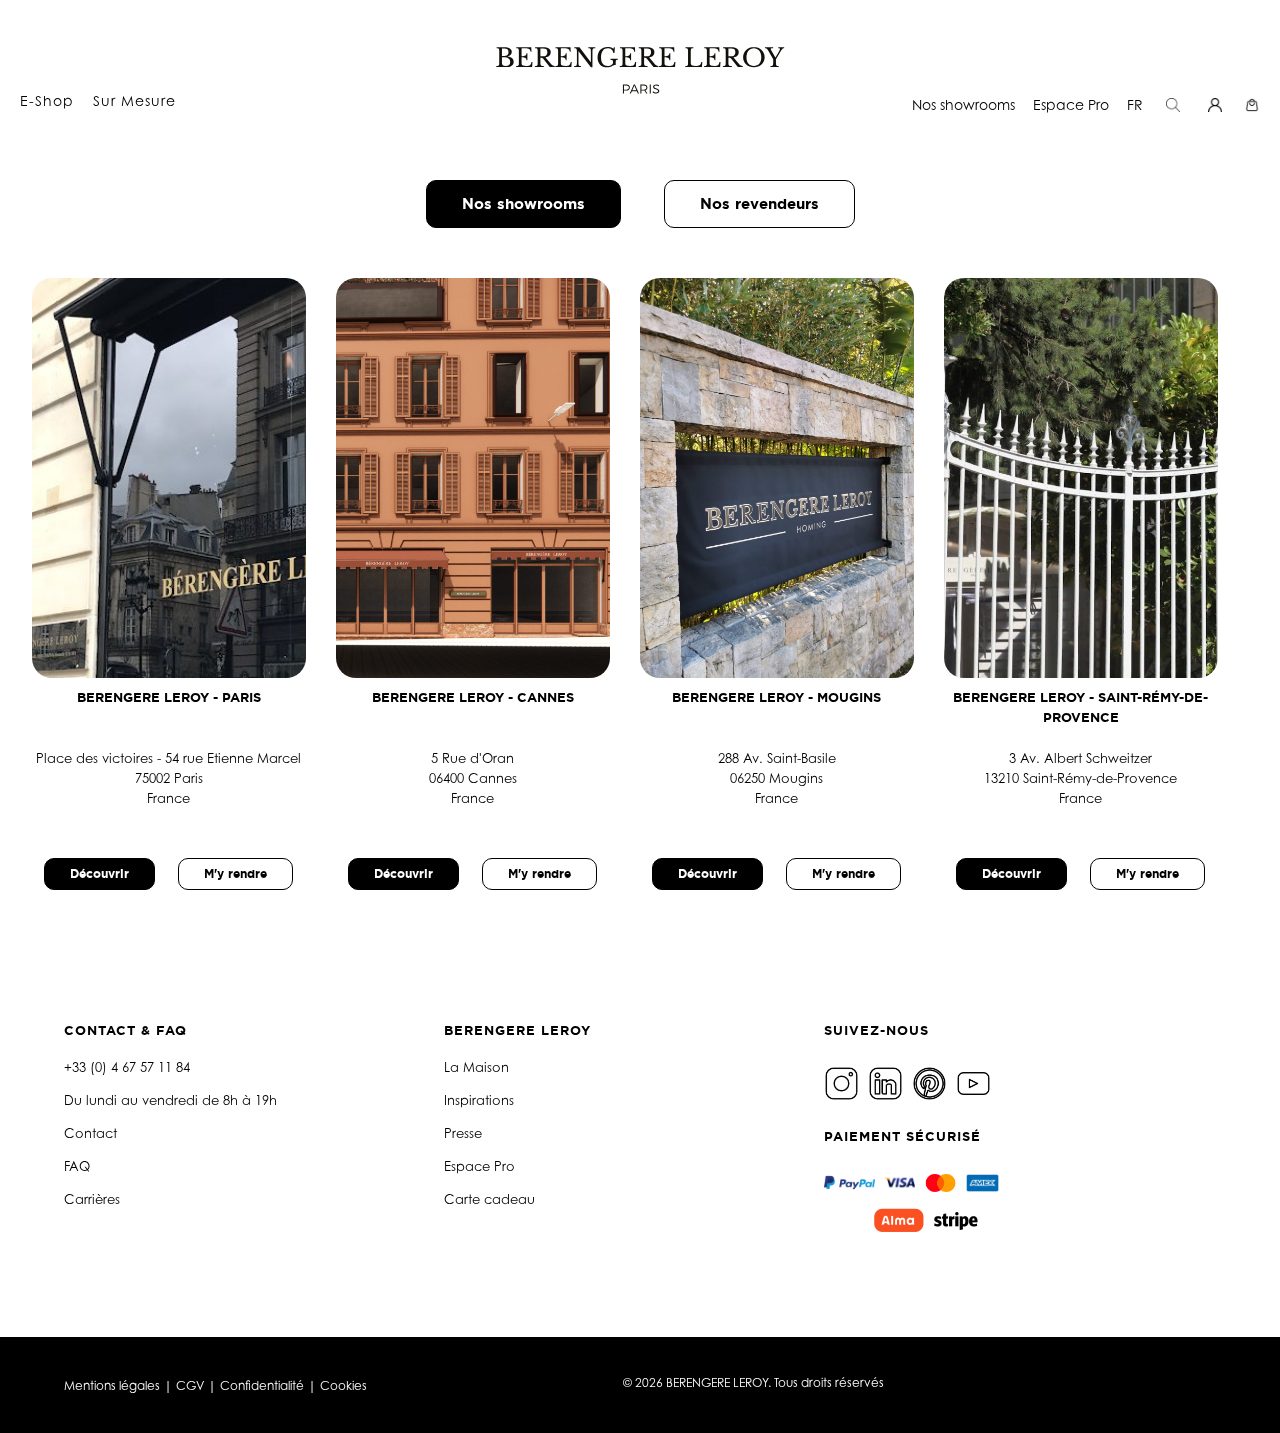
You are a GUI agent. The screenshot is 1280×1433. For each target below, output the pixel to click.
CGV (190, 1385)
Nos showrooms (963, 104)
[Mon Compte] (1217, 104)
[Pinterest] (932, 1081)
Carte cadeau (489, 1199)
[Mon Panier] (1254, 104)
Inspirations (479, 1100)
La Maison (476, 1067)
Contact (90, 1133)
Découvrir (99, 874)
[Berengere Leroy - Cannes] (488, 478)
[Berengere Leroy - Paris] (184, 478)
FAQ (77, 1166)
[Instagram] (844, 1081)
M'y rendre (235, 874)
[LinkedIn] (888, 1081)
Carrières (92, 1199)
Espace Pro (1071, 104)
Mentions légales (112, 1385)
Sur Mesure (134, 100)
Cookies (343, 1385)
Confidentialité (262, 1385)
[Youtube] (976, 1081)
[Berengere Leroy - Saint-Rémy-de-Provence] (1096, 478)
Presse (463, 1133)
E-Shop (47, 100)
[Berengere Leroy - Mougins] (792, 478)
